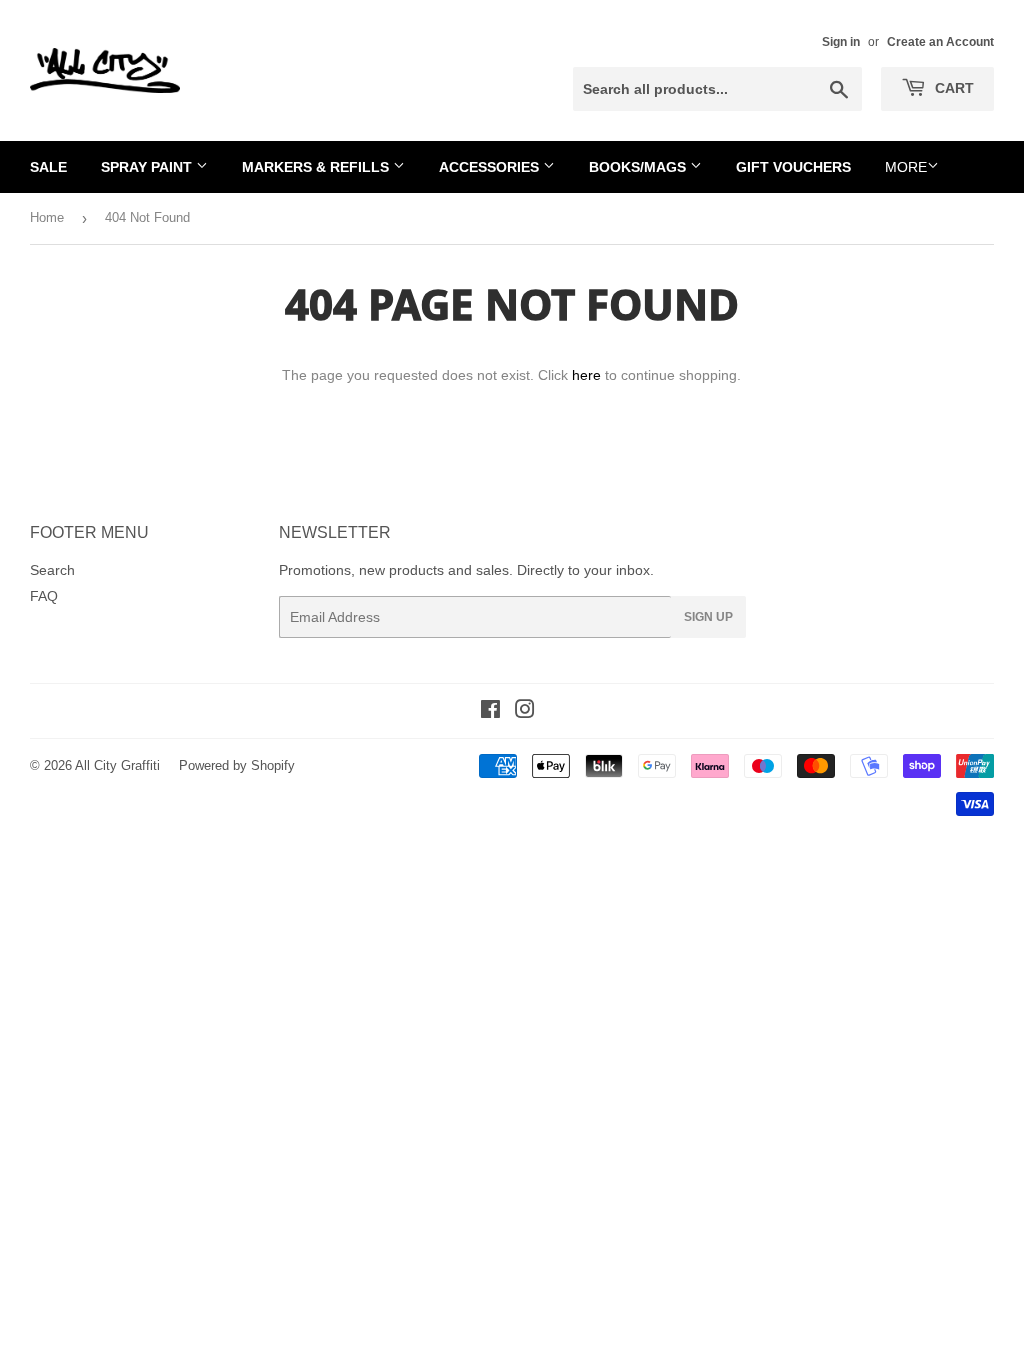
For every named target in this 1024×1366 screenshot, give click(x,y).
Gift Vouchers (793, 167)
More (906, 167)
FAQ (44, 596)
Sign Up (708, 617)
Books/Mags (639, 167)
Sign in (841, 42)
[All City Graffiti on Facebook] (490, 712)
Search (52, 570)
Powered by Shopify (237, 765)
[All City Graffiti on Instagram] (525, 712)
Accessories (491, 167)
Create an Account (940, 42)
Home (47, 217)
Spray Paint (148, 167)
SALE (48, 167)
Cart (952, 88)
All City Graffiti (117, 765)
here (586, 375)
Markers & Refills (317, 167)
